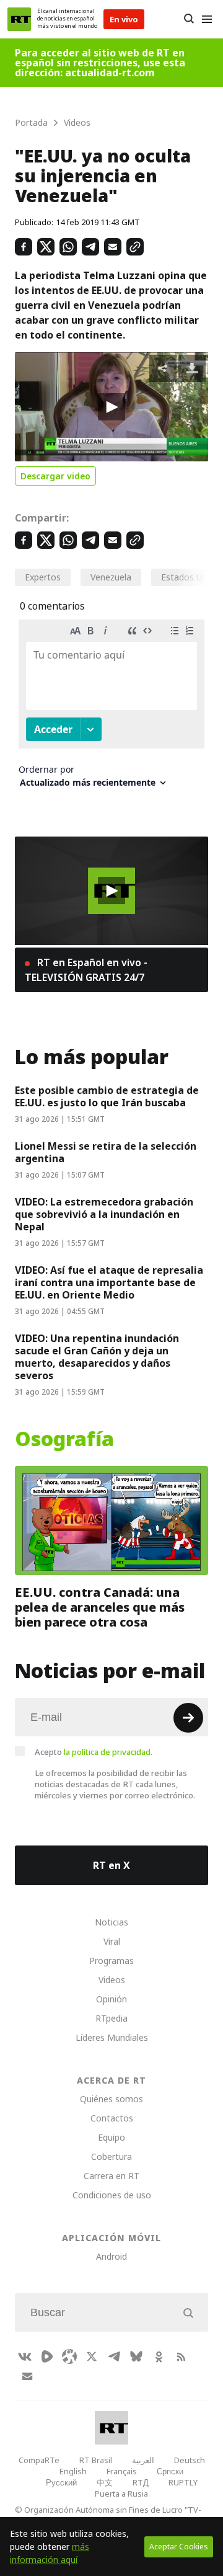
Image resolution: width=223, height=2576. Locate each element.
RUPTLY (183, 2482)
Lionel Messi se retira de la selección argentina (106, 1152)
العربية (143, 2460)
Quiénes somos (111, 2099)
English (73, 2471)
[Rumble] (47, 2356)
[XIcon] (92, 2356)
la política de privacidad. (108, 1752)
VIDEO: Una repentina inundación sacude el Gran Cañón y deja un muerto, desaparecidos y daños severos (97, 1357)
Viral (112, 1941)
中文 (105, 2482)
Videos (112, 1980)
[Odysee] (69, 2356)
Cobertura (111, 2156)
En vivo (124, 19)
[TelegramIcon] (114, 2356)
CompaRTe (39, 2460)
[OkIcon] (159, 2356)
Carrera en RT (111, 2176)
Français (122, 2471)
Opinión (111, 1999)
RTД (141, 2482)
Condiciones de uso (112, 2195)
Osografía (64, 1439)
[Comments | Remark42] (111, 708)
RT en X (111, 1865)
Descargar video (55, 476)
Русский (61, 2482)
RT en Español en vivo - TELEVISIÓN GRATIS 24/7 (86, 970)
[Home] (19, 19)
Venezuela (111, 577)
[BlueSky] (136, 2356)
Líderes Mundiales (112, 2037)
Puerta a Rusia (121, 2494)
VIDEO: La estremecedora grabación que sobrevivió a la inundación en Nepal (104, 1214)
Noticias (111, 1922)
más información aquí (50, 2553)
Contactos (112, 2118)
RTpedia (111, 2018)
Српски (170, 2471)
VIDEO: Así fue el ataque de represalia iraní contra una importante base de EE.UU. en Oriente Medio (109, 1282)
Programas (111, 1961)
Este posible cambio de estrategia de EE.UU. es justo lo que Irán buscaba (107, 1096)
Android (111, 2256)
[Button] (189, 19)
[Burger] (207, 19)
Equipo (111, 2137)
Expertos (43, 577)
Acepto (94, 1752)
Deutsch (190, 2460)
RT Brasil (96, 2460)
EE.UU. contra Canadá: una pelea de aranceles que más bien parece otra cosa (100, 1607)
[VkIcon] (25, 2356)
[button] (111, 407)
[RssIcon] (181, 2356)
